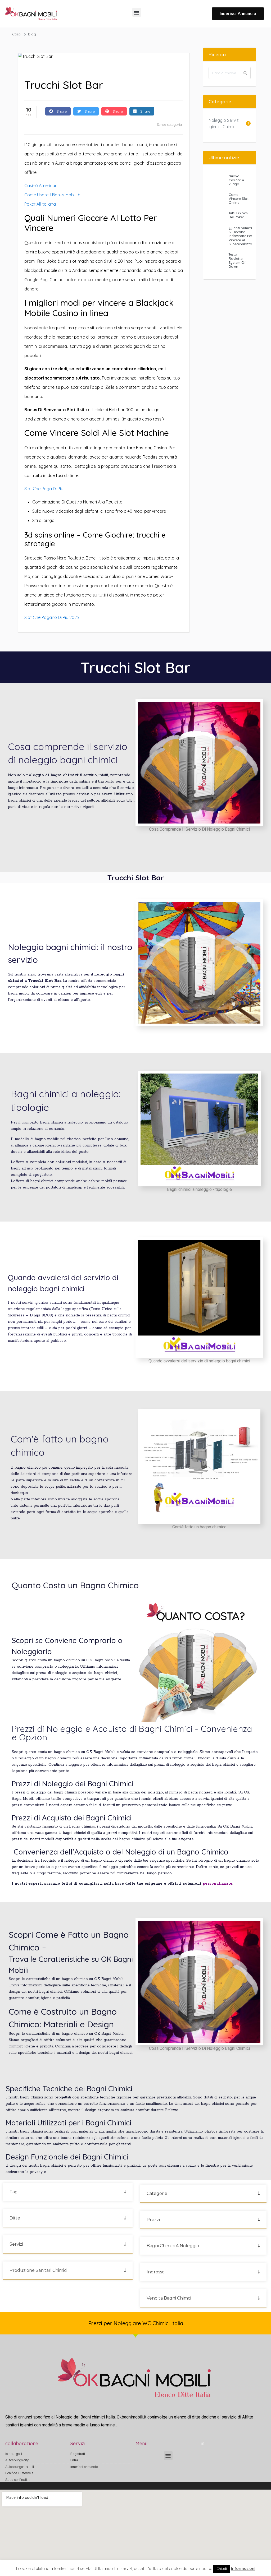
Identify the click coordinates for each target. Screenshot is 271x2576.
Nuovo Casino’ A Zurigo (236, 180)
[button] (137, 12)
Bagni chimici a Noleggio (173, 2246)
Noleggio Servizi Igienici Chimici (224, 123)
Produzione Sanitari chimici (38, 2270)
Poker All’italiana (40, 204)
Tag (14, 2192)
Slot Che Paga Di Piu (44, 489)
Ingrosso (156, 2272)
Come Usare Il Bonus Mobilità (52, 195)
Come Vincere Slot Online (239, 199)
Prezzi (153, 2220)
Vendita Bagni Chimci (169, 2298)
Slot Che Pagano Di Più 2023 (52, 617)
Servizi (16, 2244)
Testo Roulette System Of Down (237, 260)
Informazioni (243, 2568)
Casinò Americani (41, 186)
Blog (32, 34)
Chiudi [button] (222, 2569)
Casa (17, 34)
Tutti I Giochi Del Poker (239, 215)
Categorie (157, 2193)
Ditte (15, 2218)
